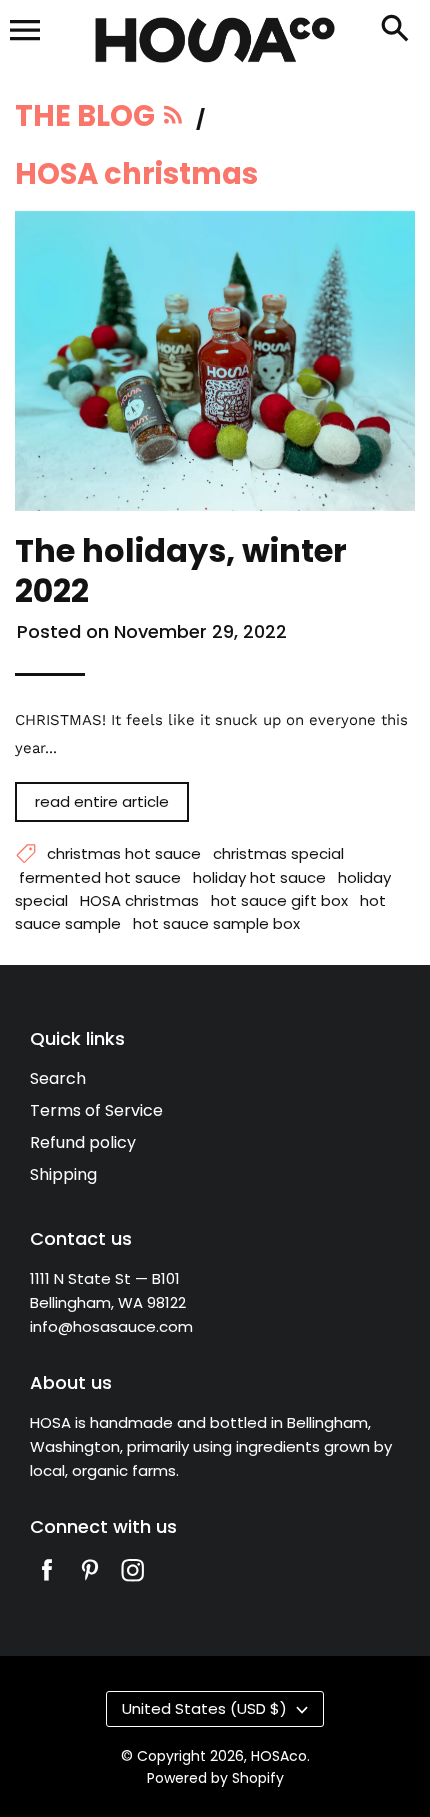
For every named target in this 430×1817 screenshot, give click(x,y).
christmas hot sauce (124, 853)
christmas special (278, 853)
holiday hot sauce (259, 877)
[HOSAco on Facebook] (47, 1583)
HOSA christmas (139, 900)
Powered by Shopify (215, 1778)
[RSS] (174, 120)
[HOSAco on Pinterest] (90, 1583)
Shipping (63, 1174)
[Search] (395, 30)
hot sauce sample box (216, 923)
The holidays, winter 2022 (181, 570)
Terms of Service (96, 1110)
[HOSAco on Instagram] (133, 1583)
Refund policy (83, 1142)
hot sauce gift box (279, 900)
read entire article (102, 801)
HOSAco (279, 1756)
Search (58, 1078)
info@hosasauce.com (111, 1326)
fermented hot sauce (100, 877)
